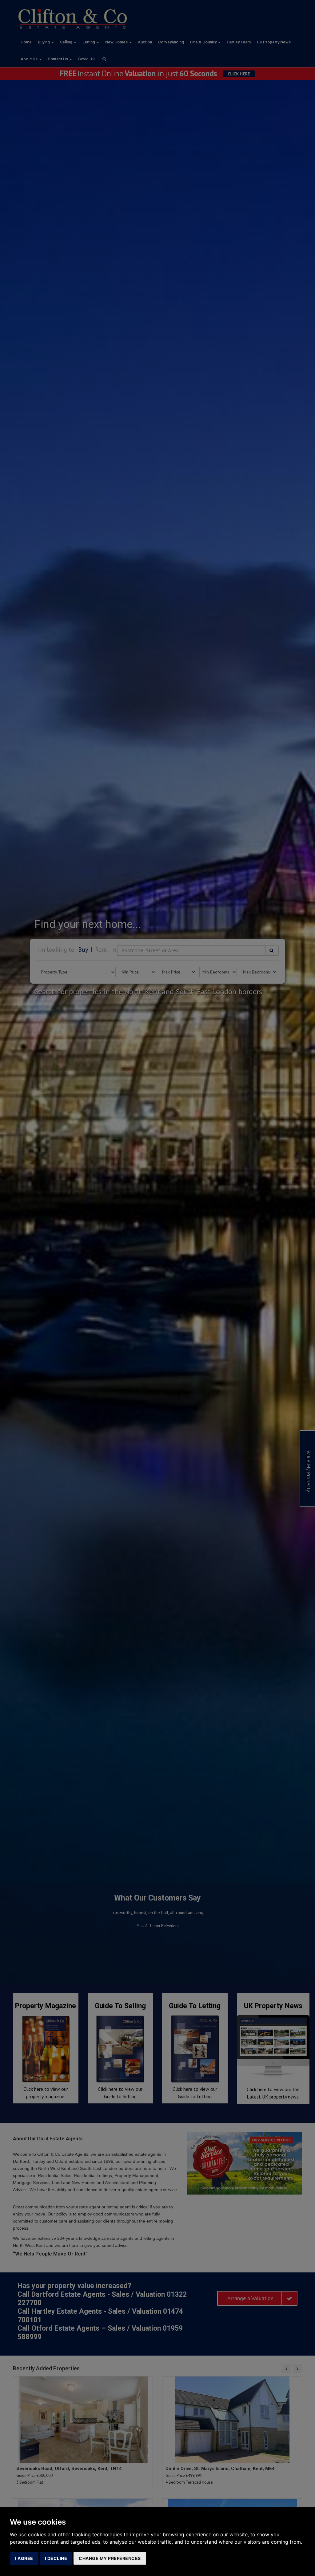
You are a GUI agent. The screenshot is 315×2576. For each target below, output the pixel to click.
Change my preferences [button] (110, 2558)
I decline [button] (56, 2558)
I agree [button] (24, 2558)
